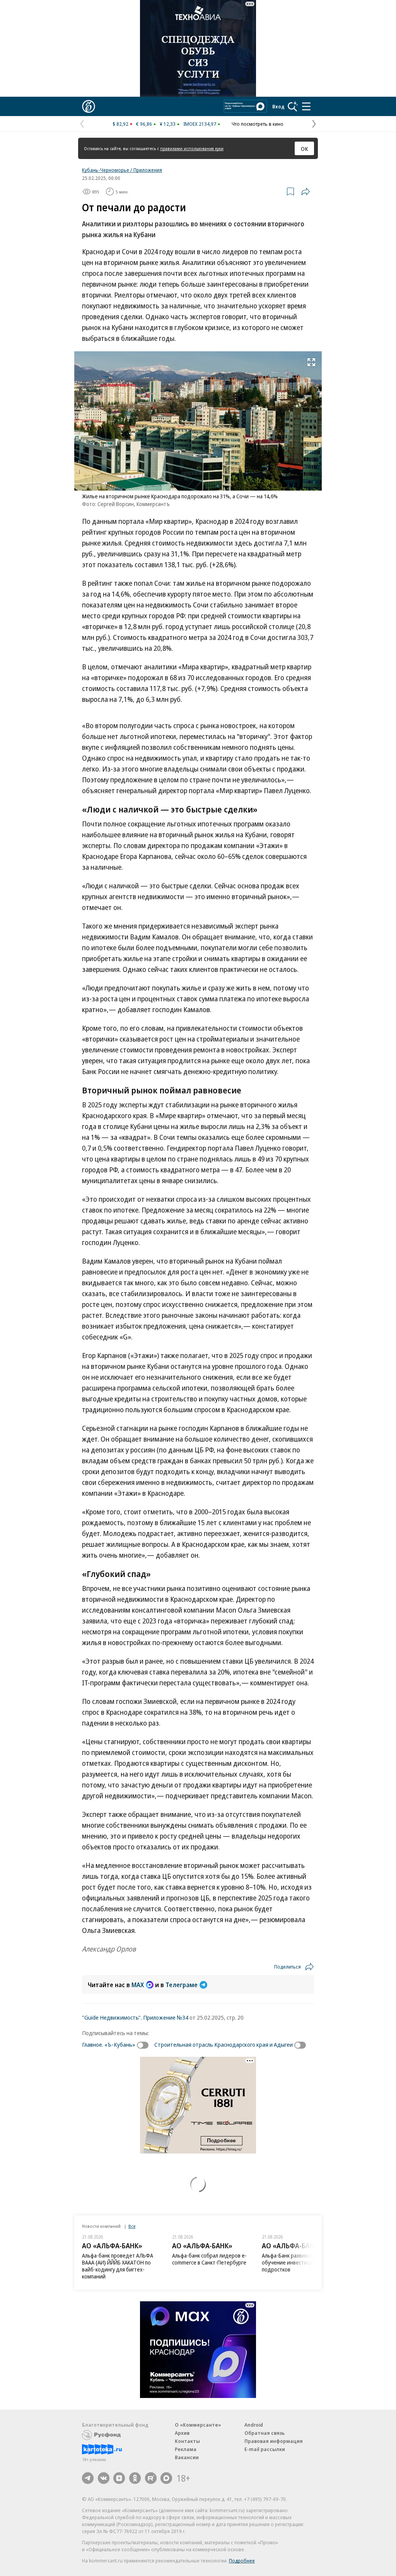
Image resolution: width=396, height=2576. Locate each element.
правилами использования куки (192, 148)
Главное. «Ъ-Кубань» (109, 2044)
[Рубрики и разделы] (306, 106)
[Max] (166, 2478)
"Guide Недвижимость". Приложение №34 (135, 2017)
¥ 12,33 (168, 124)
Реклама (186, 2449)
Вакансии (187, 2457)
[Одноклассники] (135, 2478)
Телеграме (182, 1985)
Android (254, 2425)
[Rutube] (151, 2478)
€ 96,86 (144, 124)
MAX (138, 1985)
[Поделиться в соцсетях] (306, 192)
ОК (305, 149)
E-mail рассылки (265, 2449)
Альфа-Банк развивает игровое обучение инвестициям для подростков (300, 2262)
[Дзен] (119, 2478)
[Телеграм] (88, 2478)
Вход (278, 106)
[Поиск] (293, 106)
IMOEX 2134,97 (200, 124)
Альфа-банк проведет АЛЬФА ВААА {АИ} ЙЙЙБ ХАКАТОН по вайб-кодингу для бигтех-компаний (118, 2266)
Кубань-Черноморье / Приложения (122, 170)
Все (132, 2226)
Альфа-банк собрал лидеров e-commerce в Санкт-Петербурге (209, 2259)
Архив (182, 2433)
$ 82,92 (120, 124)
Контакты (187, 2441)
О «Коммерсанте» (198, 2425)
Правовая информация (274, 2441)
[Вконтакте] (104, 2478)
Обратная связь (265, 2433)
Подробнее (242, 2561)
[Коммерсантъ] (89, 106)
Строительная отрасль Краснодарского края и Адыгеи (224, 2044)
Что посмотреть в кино (258, 124)
